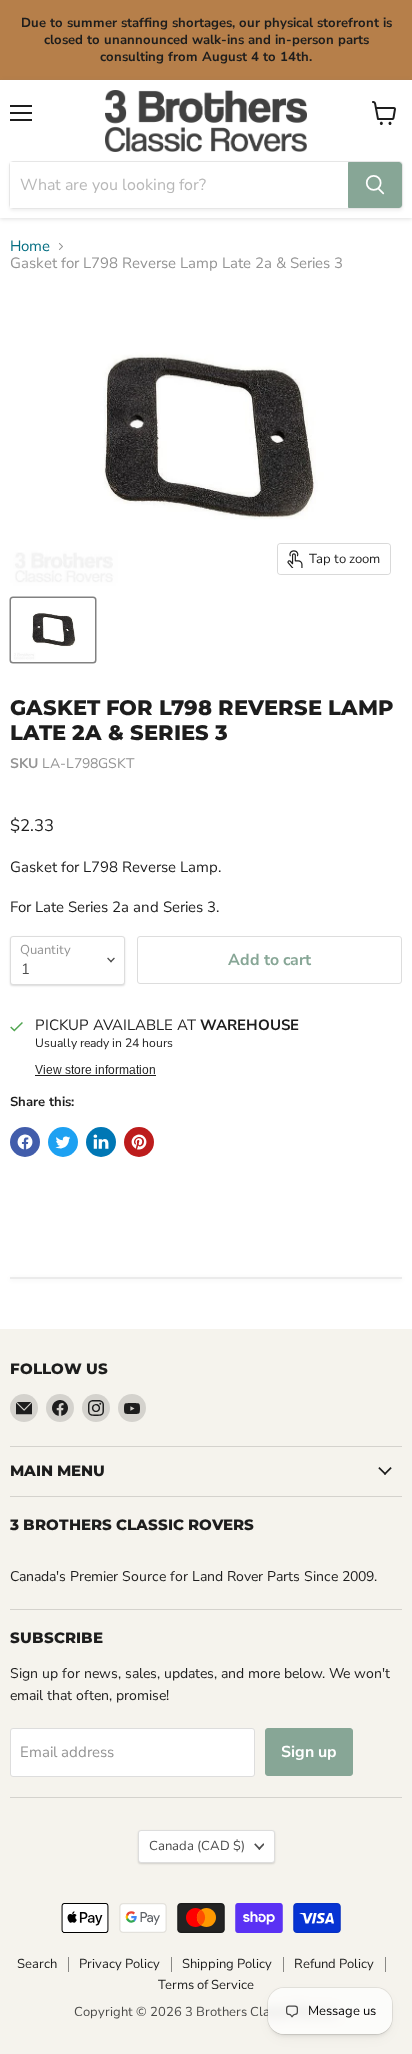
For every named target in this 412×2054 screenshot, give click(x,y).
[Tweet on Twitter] (63, 1142)
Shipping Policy (227, 1964)
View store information (95, 1070)
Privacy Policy (119, 1964)
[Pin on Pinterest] (139, 1142)
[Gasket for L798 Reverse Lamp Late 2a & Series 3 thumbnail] (53, 630)
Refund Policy (334, 1964)
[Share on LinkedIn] (101, 1142)
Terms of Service (206, 1985)
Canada (197, 1846)
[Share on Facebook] (25, 1142)
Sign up (309, 1752)
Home (30, 246)
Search (37, 1964)
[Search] (375, 185)
